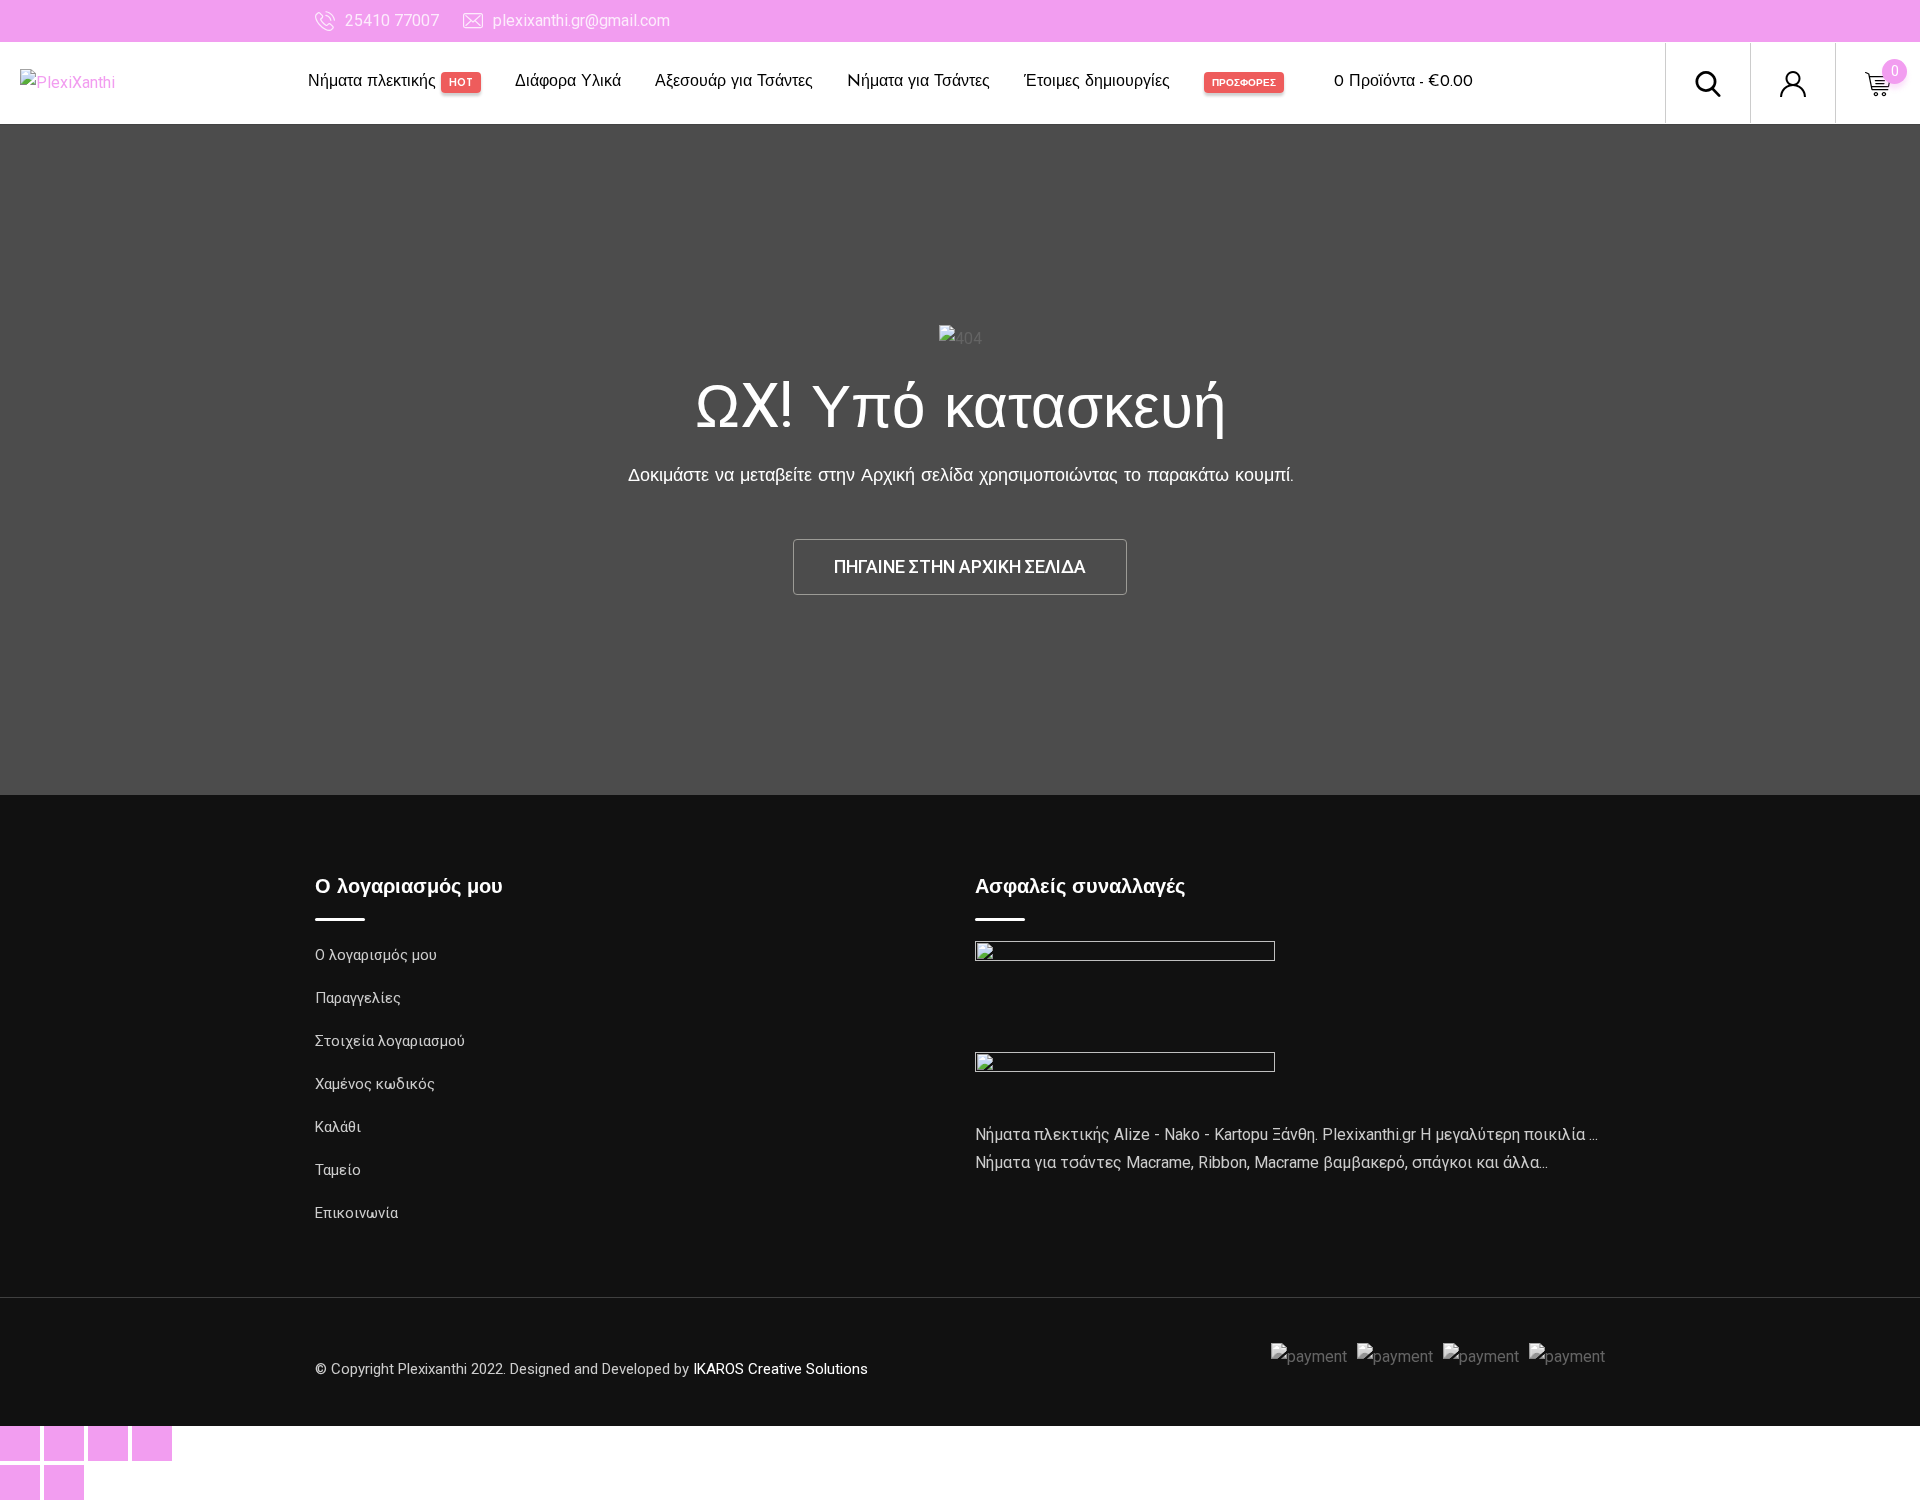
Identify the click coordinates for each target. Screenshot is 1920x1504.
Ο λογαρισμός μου (376, 955)
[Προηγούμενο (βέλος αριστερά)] (20, 1482)
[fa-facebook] (1070, 1360)
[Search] (1708, 82)
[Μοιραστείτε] (108, 1443)
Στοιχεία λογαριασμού (390, 1041)
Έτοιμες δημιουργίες (1097, 82)
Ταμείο (338, 1170)
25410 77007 (392, 20)
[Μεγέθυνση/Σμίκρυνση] (20, 1443)
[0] (1878, 83)
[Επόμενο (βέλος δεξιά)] (64, 1482)
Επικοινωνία (356, 1213)
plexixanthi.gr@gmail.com (581, 20)
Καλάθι (338, 1127)
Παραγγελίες (358, 998)
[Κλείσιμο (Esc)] (152, 1443)
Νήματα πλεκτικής (390, 82)
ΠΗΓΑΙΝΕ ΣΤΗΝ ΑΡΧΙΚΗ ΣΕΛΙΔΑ (960, 566)
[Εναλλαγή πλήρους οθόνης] (64, 1443)
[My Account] (1793, 82)
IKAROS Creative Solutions (780, 1369)
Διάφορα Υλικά (568, 82)
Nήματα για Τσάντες (918, 82)
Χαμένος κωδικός (375, 1084)
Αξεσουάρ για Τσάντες (734, 82)
